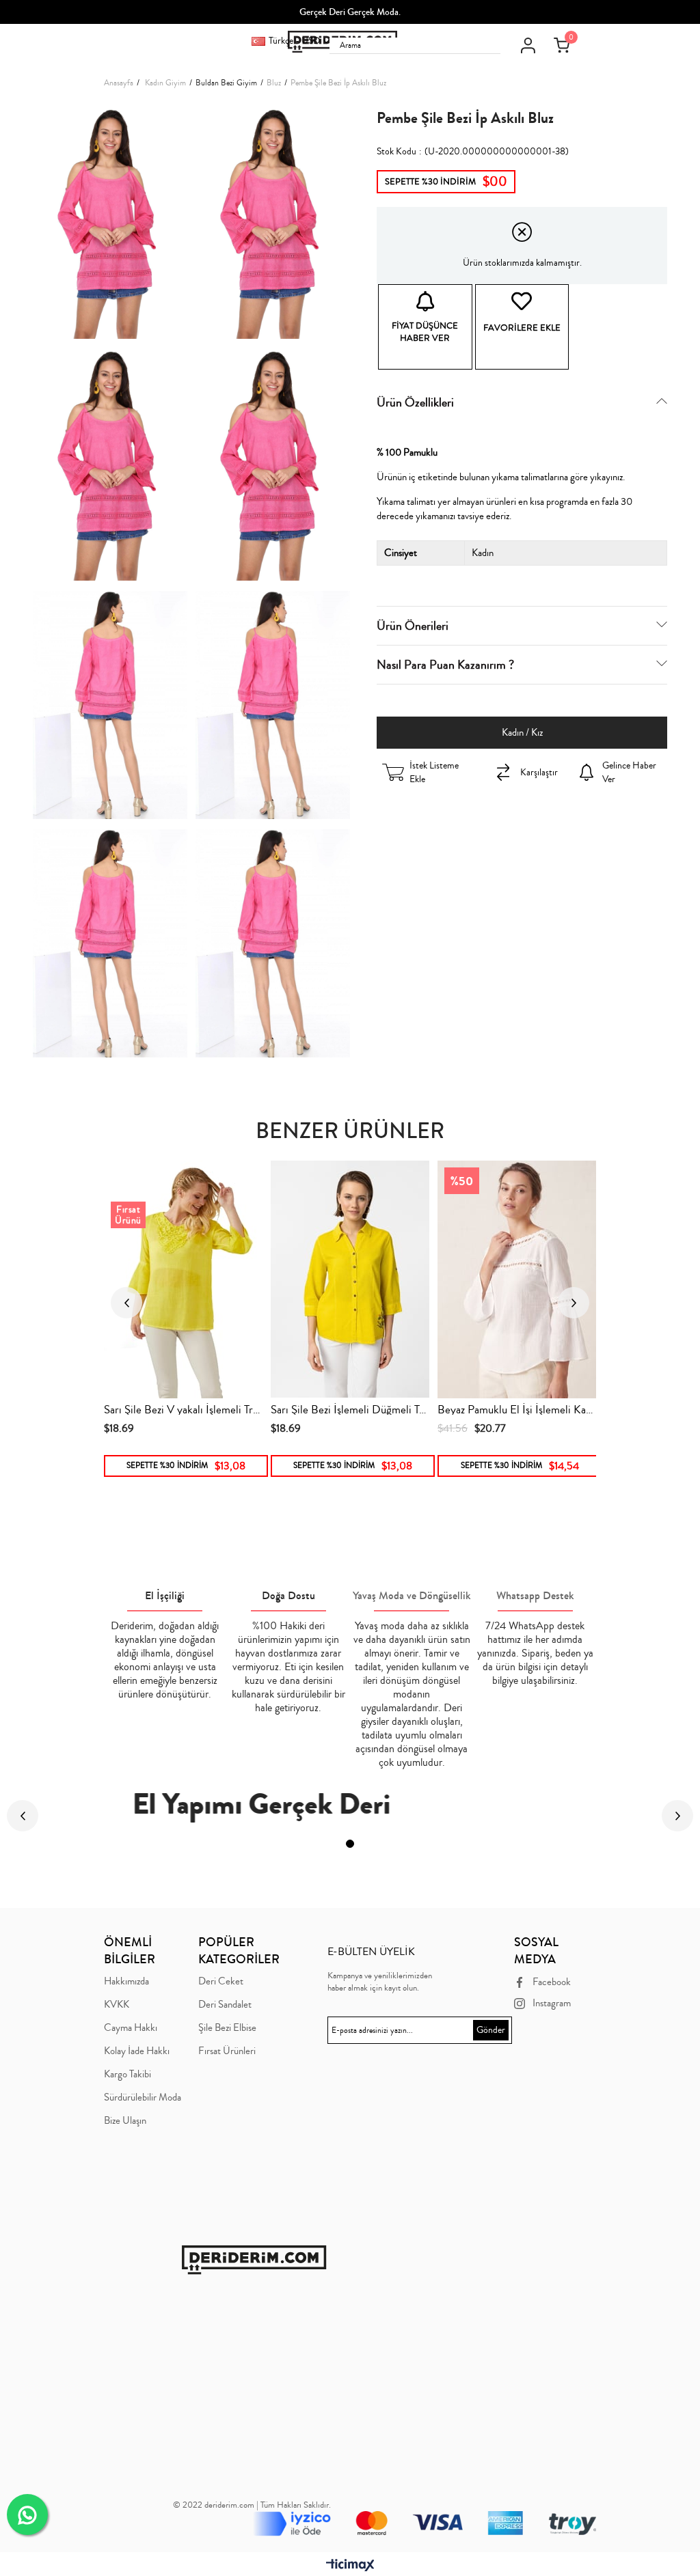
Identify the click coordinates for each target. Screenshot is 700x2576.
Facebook (552, 1982)
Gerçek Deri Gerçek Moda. (350, 12)
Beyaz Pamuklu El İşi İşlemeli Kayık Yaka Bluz (517, 1408)
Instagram (552, 2003)
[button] (350, 1844)
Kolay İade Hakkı (137, 2051)
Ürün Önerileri (413, 626)
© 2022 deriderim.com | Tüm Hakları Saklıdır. (252, 2505)
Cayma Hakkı (131, 2028)
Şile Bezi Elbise (227, 2028)
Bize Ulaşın (125, 2121)
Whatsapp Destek (535, 1595)
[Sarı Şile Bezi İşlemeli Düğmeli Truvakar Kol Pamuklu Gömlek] (350, 1279)
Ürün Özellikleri (415, 402)
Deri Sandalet (225, 2005)
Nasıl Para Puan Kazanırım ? (445, 665)
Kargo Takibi (127, 2075)
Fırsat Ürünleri (227, 2051)
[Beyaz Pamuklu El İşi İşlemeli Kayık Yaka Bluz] (517, 1279)
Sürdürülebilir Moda (143, 2098)
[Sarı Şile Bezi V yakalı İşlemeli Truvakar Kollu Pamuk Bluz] (183, 1279)
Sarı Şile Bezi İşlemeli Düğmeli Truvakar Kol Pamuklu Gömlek (350, 1408)
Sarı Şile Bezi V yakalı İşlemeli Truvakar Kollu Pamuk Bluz (183, 1408)
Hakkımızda (126, 1982)
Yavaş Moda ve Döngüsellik (412, 1595)
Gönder (491, 2030)
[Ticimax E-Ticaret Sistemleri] (350, 2566)
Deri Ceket (221, 1982)
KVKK (117, 2005)
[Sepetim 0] (561, 45)
